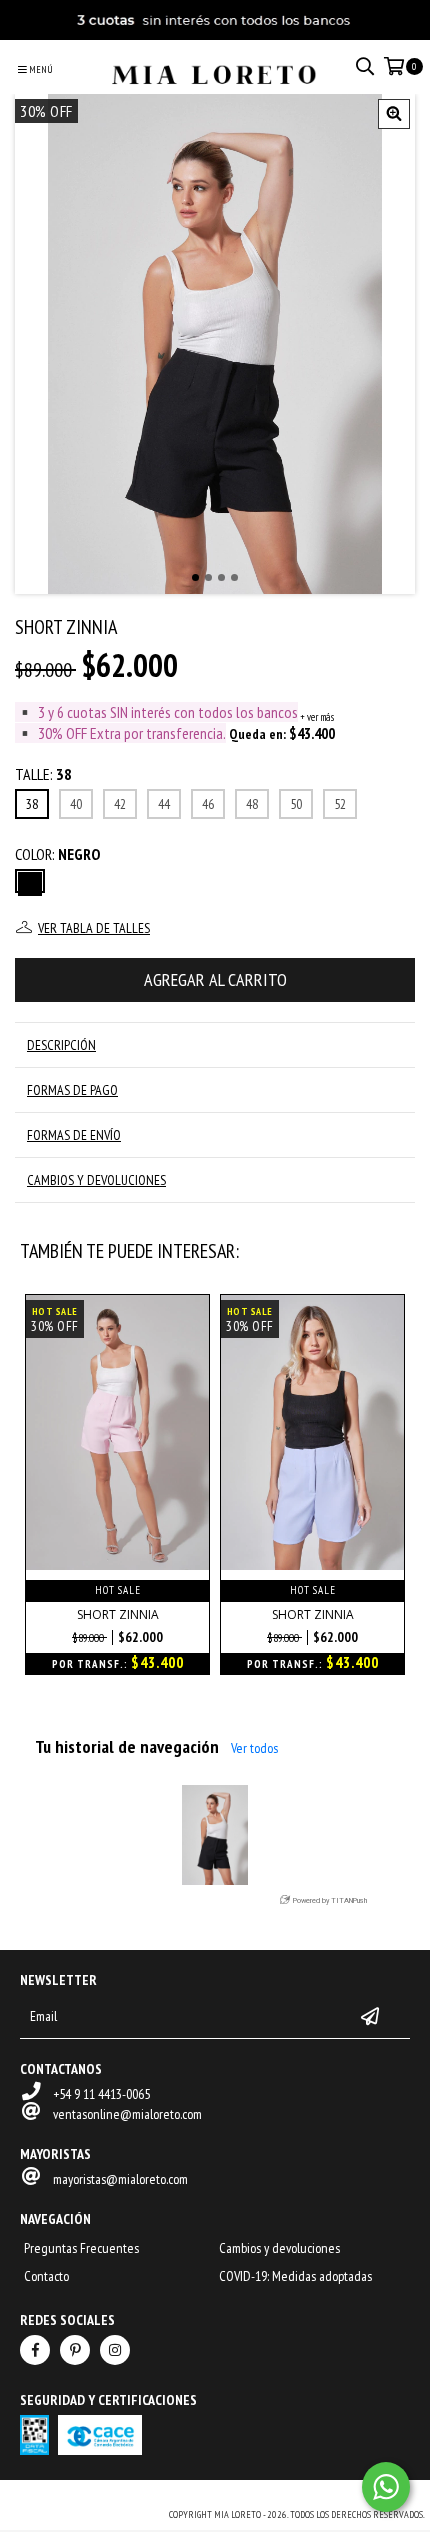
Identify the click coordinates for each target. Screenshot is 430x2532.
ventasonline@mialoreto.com (127, 2114)
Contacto (46, 2276)
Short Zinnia (118, 1614)
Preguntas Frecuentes (81, 2248)
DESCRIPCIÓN (61, 1045)
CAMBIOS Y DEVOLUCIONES (96, 1180)
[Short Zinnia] (117, 1565)
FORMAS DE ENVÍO (74, 1135)
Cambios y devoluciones (279, 2248)
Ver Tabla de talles (94, 928)
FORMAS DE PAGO (72, 1090)
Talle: (43, 774)
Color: (57, 854)
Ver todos (254, 1748)
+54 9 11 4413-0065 (101, 2094)
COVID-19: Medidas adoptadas (295, 2276)
